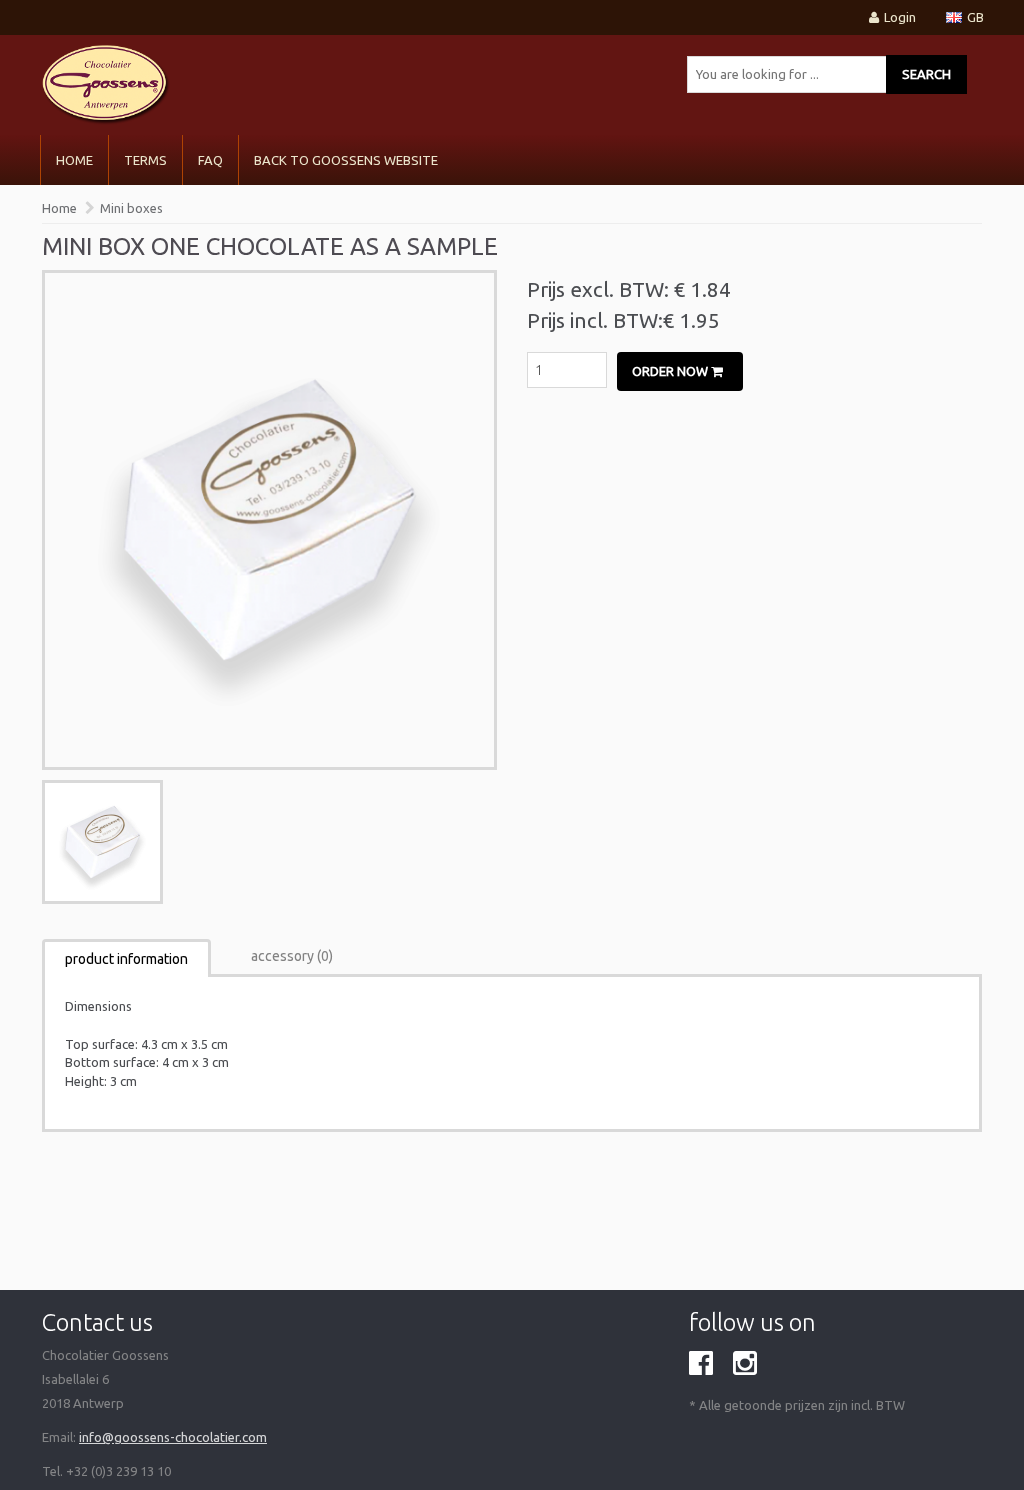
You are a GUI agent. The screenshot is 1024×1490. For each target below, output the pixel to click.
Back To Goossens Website (346, 160)
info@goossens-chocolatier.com (173, 1437)
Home (74, 160)
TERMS (145, 160)
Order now (671, 371)
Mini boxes (131, 208)
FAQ (210, 160)
